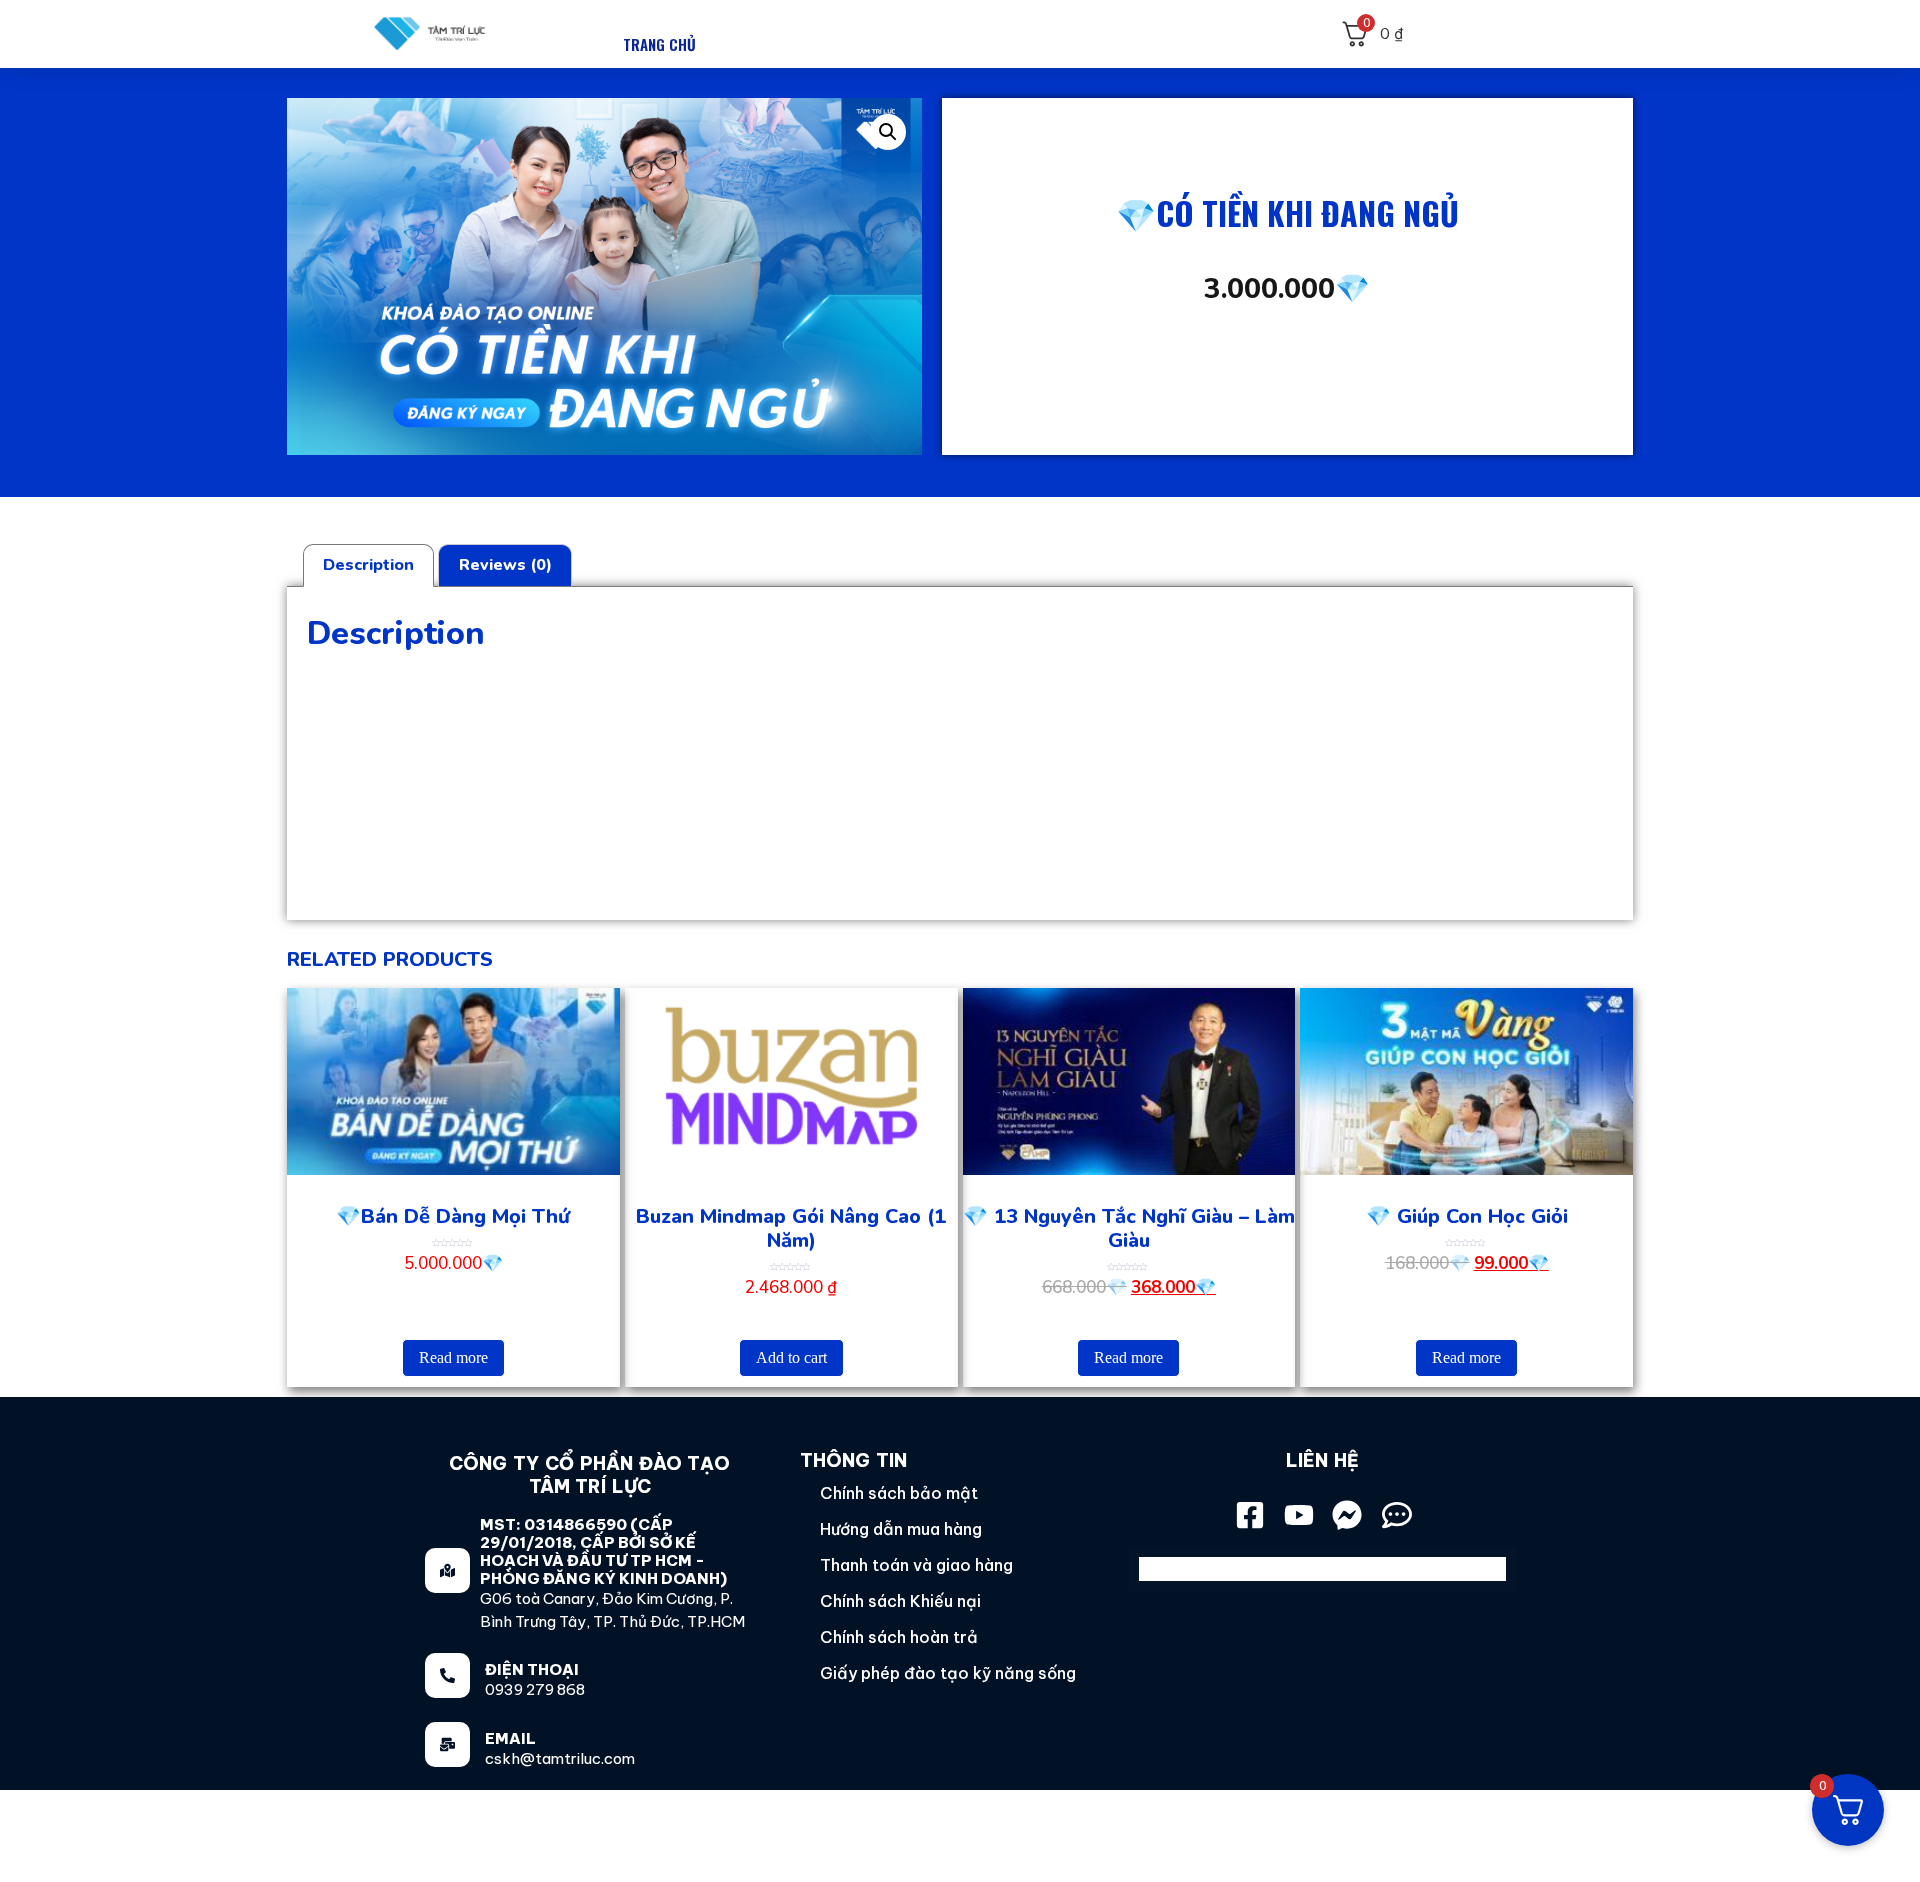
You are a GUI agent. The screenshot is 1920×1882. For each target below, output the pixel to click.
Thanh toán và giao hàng (916, 1565)
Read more (453, 1357)
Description (368, 565)
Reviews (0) (505, 565)
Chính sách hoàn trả (899, 1637)
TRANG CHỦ (659, 44)
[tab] (368, 566)
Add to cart (791, 1357)
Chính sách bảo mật (899, 1493)
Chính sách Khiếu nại (900, 1601)
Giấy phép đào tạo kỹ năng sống (948, 1673)
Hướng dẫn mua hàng (901, 1529)
